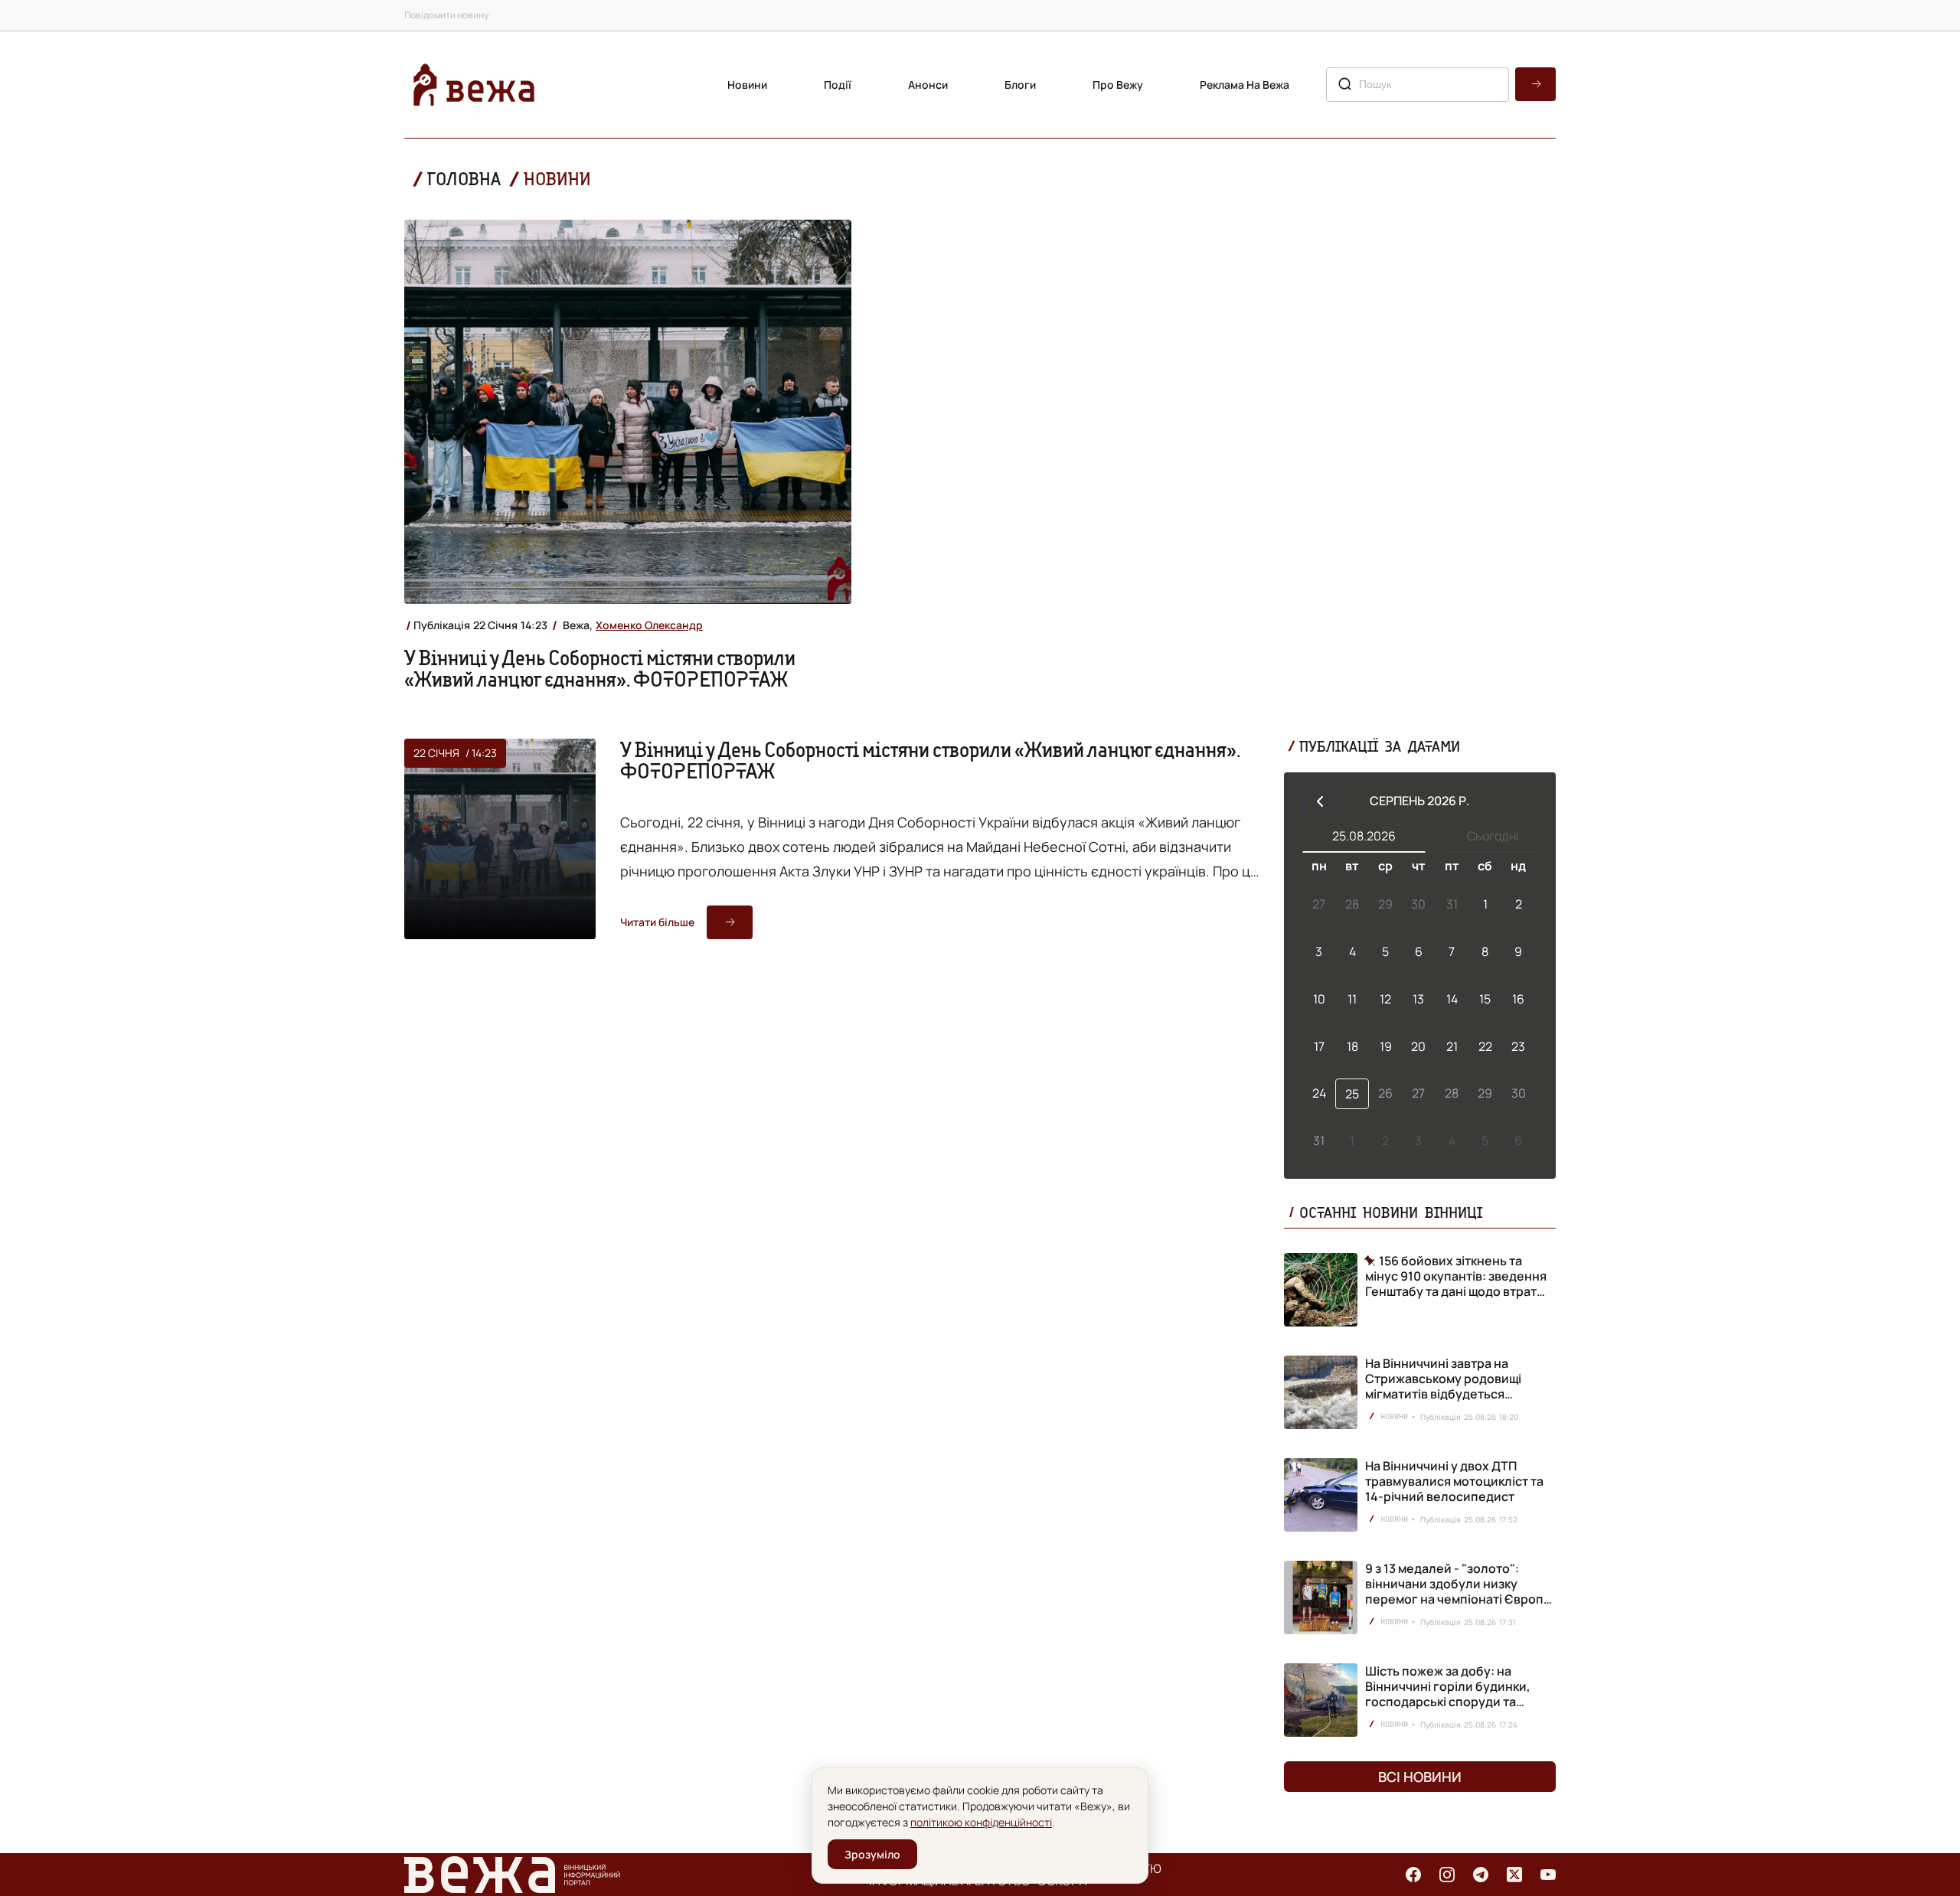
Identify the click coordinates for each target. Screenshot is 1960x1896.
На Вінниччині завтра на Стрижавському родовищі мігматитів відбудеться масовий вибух (1443, 1386)
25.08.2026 (1364, 836)
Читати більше (657, 922)
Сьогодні (1493, 836)
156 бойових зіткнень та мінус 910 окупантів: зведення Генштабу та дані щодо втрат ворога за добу (1456, 1276)
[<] (1320, 801)
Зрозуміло (872, 1854)
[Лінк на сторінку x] (1514, 1875)
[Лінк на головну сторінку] (474, 85)
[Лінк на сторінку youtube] (1548, 1875)
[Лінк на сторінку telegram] (1481, 1875)
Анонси (928, 85)
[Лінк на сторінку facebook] (1413, 1875)
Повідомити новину (446, 15)
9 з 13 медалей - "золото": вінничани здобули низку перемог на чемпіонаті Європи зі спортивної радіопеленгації (1458, 1591)
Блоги (1020, 85)
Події (838, 85)
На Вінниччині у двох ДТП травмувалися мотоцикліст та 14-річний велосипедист (1454, 1481)
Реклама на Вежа (1245, 85)
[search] (1535, 84)
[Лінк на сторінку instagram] (1447, 1875)
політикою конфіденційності (981, 1822)
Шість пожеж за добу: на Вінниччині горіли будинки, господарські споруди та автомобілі (1448, 1694)
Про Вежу (1118, 85)
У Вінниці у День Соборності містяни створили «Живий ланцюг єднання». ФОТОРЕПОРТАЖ (600, 668)
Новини (747, 85)
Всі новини (1420, 1777)
